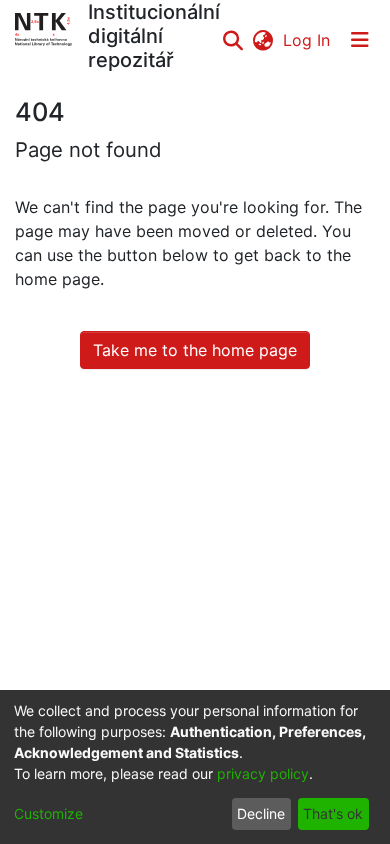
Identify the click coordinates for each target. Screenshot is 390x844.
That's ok (333, 813)
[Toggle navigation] (360, 40)
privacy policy (263, 773)
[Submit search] (232, 40)
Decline (261, 813)
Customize (48, 813)
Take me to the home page (195, 350)
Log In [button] (307, 40)
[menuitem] (262, 40)
